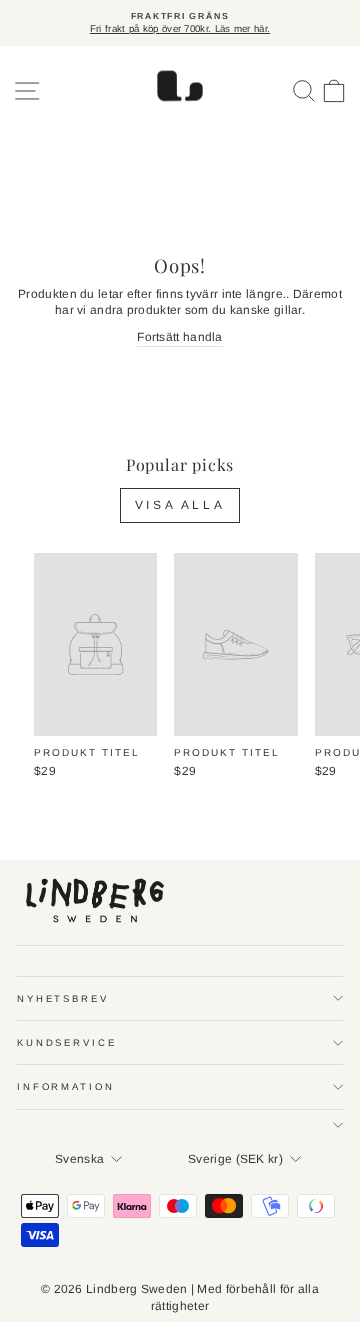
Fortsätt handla (180, 337)
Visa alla (180, 505)
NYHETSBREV (63, 998)
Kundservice (67, 1042)
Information (66, 1086)
